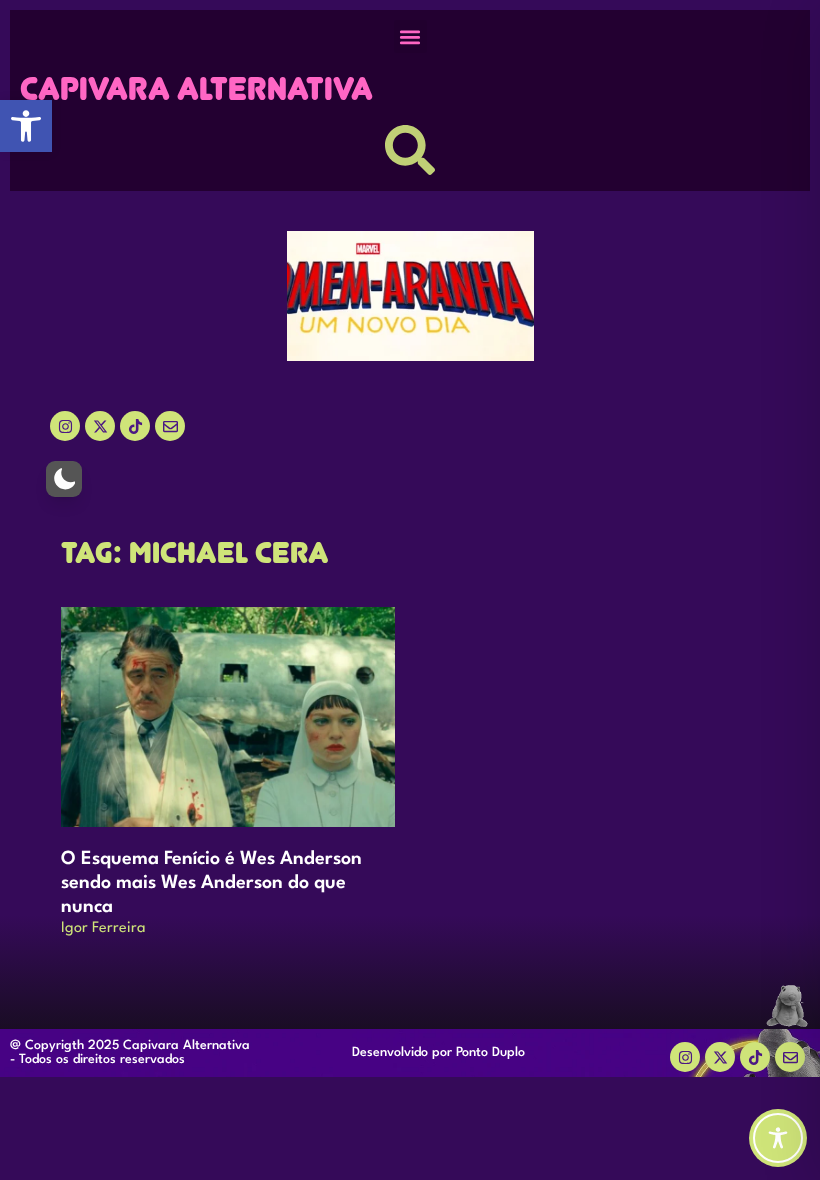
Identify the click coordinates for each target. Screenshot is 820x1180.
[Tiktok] (135, 426)
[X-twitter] (100, 426)
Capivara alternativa (196, 89)
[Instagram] (65, 426)
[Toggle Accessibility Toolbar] (778, 1138)
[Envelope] (790, 1057)
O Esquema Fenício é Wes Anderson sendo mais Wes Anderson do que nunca (211, 883)
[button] (26, 126)
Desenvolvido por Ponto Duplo (438, 1052)
